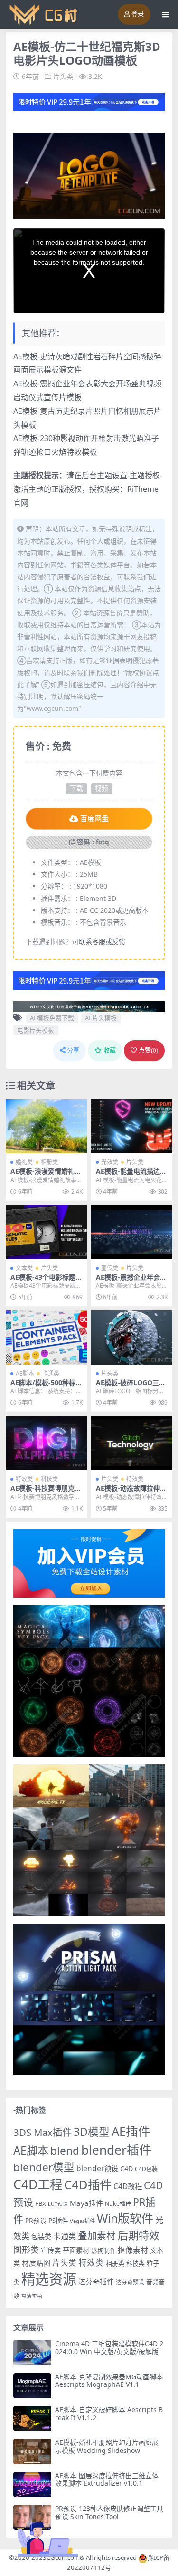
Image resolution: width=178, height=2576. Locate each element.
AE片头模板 (101, 1018)
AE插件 (131, 2131)
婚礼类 (24, 1162)
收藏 (110, 1050)
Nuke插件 (118, 2204)
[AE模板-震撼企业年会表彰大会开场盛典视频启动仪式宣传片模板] (132, 1232)
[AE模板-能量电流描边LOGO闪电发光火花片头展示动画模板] (132, 1126)
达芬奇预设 (130, 2282)
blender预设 (97, 2168)
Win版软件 (125, 2218)
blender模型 (44, 2167)
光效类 (110, 1162)
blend (65, 2150)
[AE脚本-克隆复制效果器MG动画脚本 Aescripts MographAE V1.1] (32, 2386)
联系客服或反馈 (102, 942)
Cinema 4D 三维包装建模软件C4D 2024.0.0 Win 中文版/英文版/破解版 (109, 2347)
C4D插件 (88, 2184)
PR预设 (36, 2220)
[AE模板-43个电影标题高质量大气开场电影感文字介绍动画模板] (47, 1232)
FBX (41, 2203)
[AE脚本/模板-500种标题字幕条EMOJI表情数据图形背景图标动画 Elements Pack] (47, 1337)
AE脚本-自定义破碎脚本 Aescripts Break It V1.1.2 (109, 2413)
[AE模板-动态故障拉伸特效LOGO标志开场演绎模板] (132, 1443)
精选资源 (49, 2279)
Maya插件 (86, 2203)
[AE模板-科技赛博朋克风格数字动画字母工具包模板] (47, 1443)
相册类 (49, 1162)
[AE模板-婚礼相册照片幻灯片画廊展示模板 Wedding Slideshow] (32, 2451)
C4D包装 (146, 2169)
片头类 (63, 76)
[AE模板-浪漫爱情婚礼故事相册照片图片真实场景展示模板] (47, 1126)
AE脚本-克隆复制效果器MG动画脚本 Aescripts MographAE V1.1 (109, 2381)
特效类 (24, 1479)
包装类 (41, 2236)
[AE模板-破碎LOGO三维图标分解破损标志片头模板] (132, 1337)
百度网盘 (94, 819)
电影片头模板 (36, 1030)
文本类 (24, 1268)
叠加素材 (97, 2236)
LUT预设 (58, 2204)
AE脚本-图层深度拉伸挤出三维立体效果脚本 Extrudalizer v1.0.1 (107, 2480)
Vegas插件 (82, 2221)
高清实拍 (32, 2296)
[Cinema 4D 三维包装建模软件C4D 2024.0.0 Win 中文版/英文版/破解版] (32, 2352)
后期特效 (139, 2235)
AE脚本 (25, 1374)
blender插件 (116, 2150)
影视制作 (103, 2250)
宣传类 (110, 1268)
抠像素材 (133, 2250)
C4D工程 (38, 2184)
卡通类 (51, 1374)
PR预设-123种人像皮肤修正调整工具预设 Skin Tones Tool (109, 2512)
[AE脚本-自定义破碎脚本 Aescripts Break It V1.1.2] (32, 2418)
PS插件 (58, 2221)
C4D (126, 2169)
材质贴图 (36, 2263)
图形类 (26, 2250)
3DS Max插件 (42, 2132)
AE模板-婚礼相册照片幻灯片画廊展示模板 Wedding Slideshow (107, 2446)
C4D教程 (128, 2186)
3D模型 (92, 2132)
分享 (73, 1050)
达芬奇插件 (96, 2281)
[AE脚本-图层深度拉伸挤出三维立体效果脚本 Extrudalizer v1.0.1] (32, 2485)
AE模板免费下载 (52, 1018)
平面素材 (76, 2250)
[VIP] (89, 101)
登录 (138, 14)
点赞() (148, 1050)
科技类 (49, 1479)
